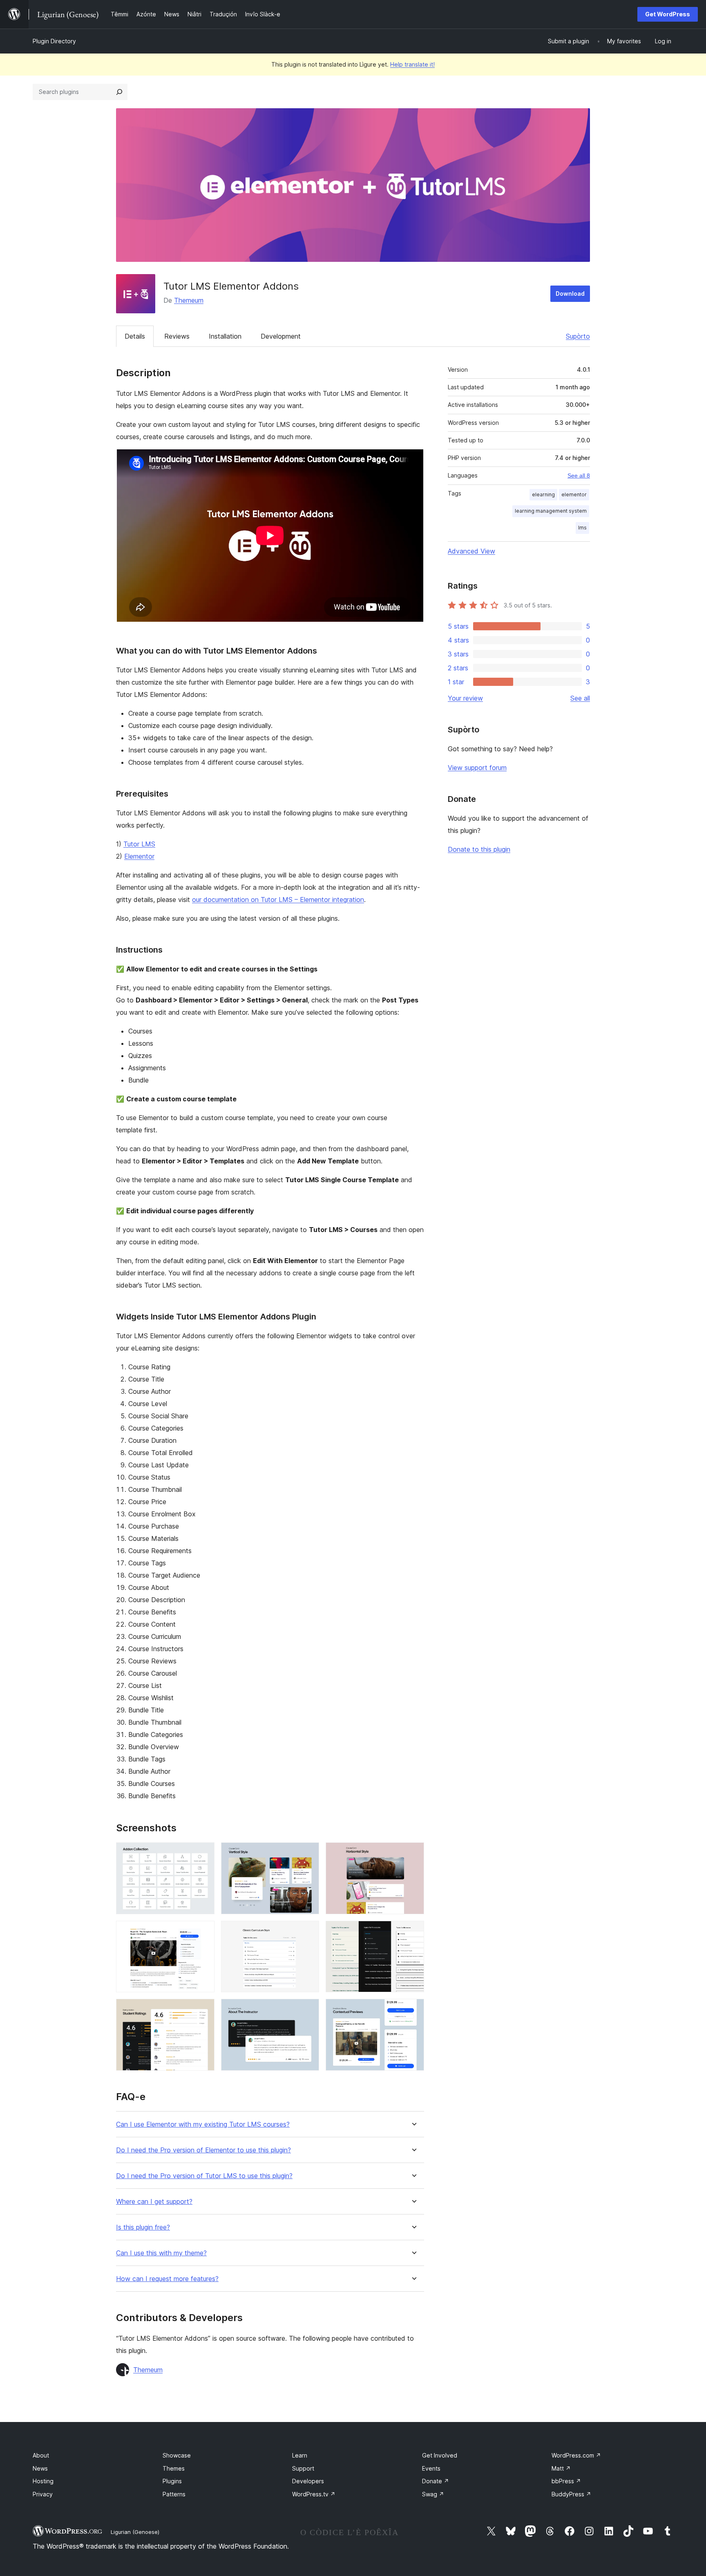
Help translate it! (412, 64)
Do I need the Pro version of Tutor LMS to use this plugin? (204, 2176)
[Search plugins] (119, 92)
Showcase (177, 2455)
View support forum (477, 768)
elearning (543, 494)
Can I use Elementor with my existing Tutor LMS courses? (203, 2124)
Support (303, 2468)
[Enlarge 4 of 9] (203, 1932)
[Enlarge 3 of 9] (413, 1853)
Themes (174, 2468)
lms (582, 528)
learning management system (551, 511)
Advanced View (471, 551)
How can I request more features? (167, 2279)
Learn (300, 2455)
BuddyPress (571, 2494)
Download (570, 294)
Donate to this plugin (479, 849)
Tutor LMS (139, 844)
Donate (436, 2481)
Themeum (189, 300)
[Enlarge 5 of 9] (308, 1932)
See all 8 (579, 475)
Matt (561, 2468)
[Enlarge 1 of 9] (203, 1853)
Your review (465, 698)
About (41, 2455)
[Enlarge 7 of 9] (203, 2010)
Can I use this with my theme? (161, 2253)
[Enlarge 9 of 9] (413, 2010)
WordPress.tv (314, 2494)
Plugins (172, 2481)
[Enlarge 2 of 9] (308, 1853)
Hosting (43, 2481)
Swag (433, 2494)
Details (135, 336)
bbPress (566, 2481)
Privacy (43, 2494)
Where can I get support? (154, 2202)
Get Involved (440, 2455)
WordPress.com (576, 2455)
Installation (225, 336)
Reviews (177, 336)
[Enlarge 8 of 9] (308, 2010)
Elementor (139, 856)
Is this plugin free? (143, 2227)
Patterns (174, 2494)
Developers (308, 2481)
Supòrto (578, 336)
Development (281, 336)
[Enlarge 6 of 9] (413, 1932)
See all (580, 698)
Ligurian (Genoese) (135, 2532)
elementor (574, 494)
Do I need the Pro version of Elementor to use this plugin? (203, 2150)
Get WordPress (668, 14)
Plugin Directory (54, 41)
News (40, 2468)
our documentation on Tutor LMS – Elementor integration (278, 900)
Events (431, 2468)
